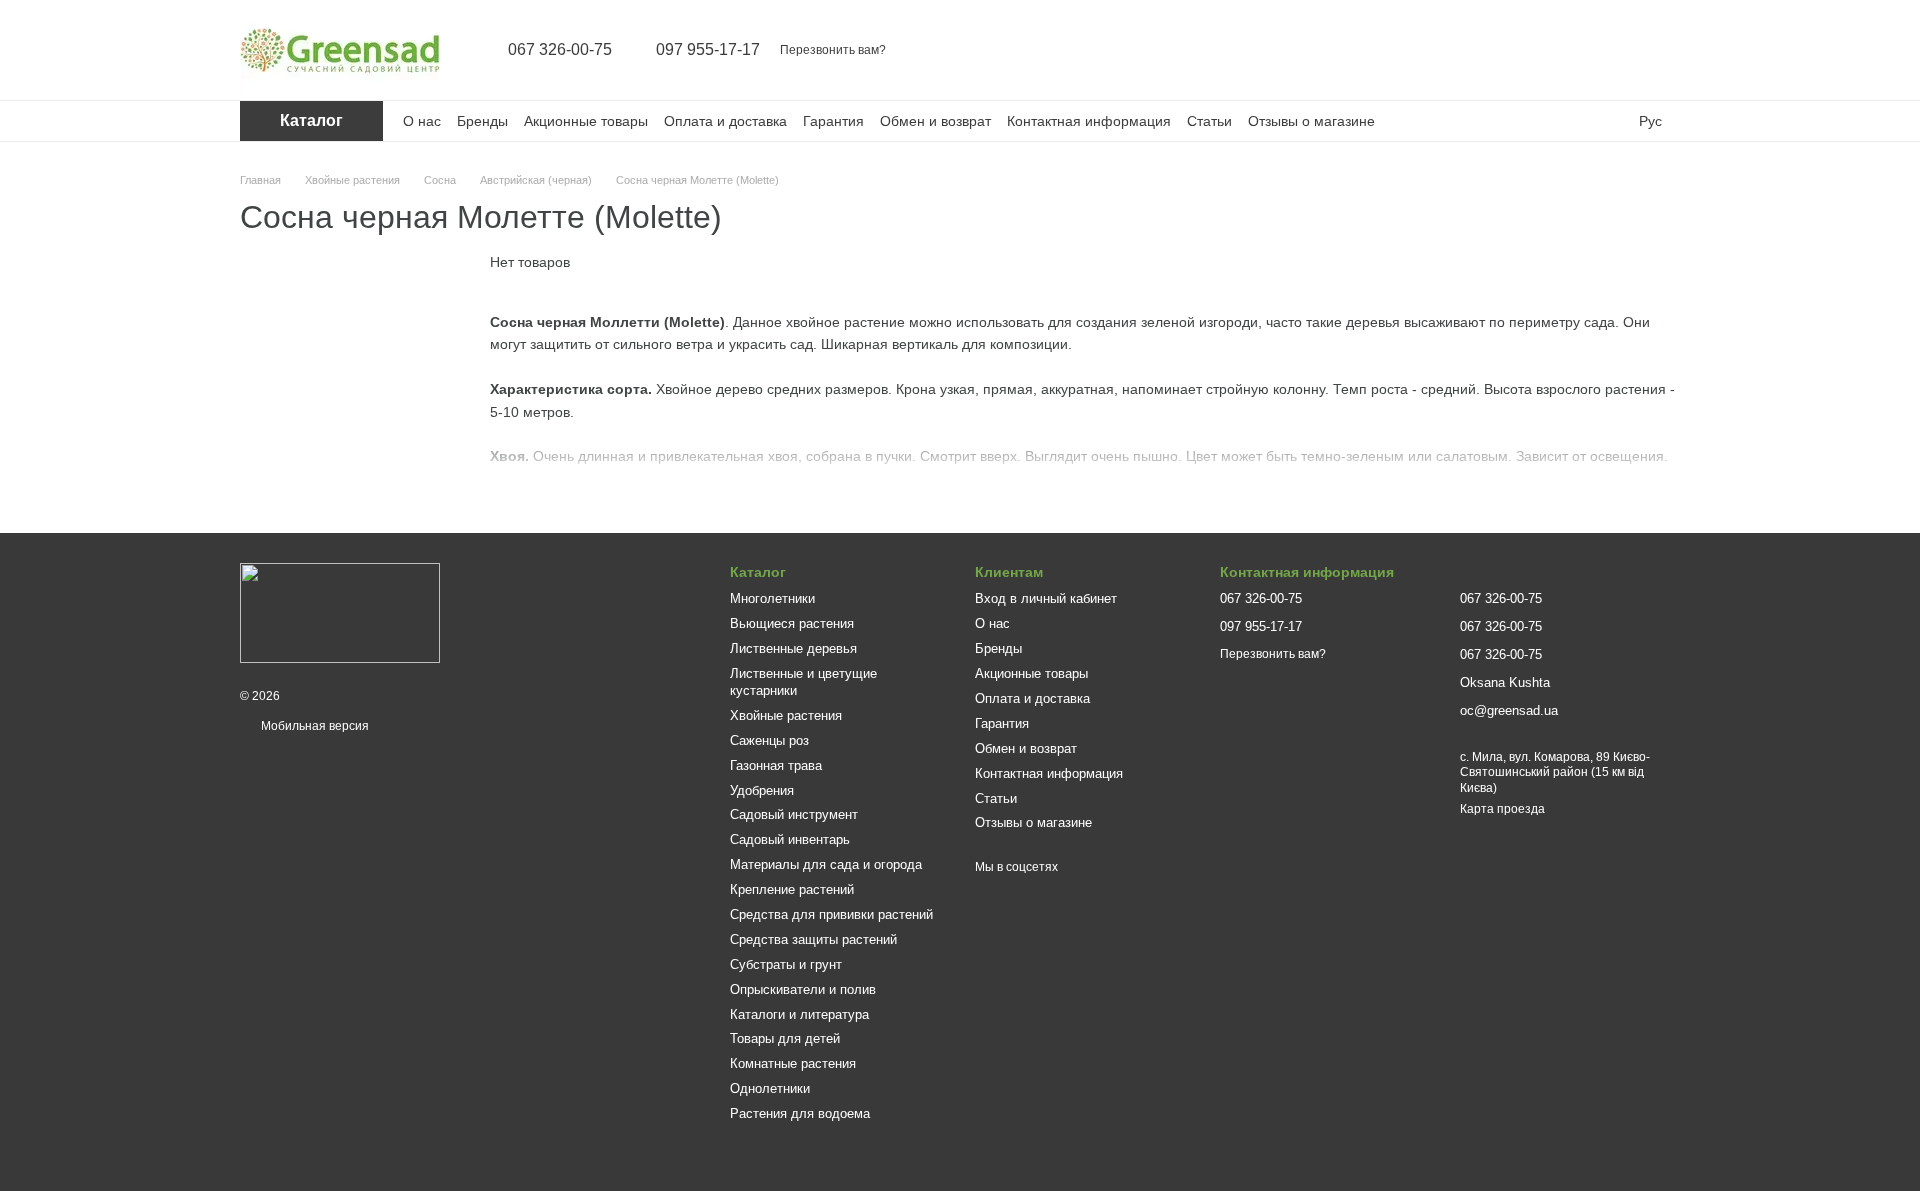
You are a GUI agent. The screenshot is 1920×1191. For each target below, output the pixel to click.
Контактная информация (1089, 121)
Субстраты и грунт (786, 964)
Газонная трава (776, 765)
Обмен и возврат (935, 121)
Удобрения (762, 790)
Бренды (482, 121)
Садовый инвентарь (790, 839)
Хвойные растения (786, 715)
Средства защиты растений (813, 939)
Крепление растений (792, 889)
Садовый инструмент (794, 814)
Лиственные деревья (793, 648)
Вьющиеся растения (792, 623)
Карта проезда (1502, 809)
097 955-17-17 (708, 50)
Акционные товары (586, 121)
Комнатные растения (793, 1063)
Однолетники (770, 1088)
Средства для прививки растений (831, 914)
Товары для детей (785, 1038)
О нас (422, 121)
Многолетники (772, 598)
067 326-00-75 (560, 50)
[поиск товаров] (1508, 50)
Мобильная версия (313, 726)
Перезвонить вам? (833, 50)
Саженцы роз (769, 740)
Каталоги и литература (799, 1014)
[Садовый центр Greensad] (340, 612)
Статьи (1209, 121)
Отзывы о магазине (1311, 121)
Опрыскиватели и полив (803, 989)
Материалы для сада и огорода (826, 864)
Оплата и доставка (725, 121)
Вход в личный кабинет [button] (1046, 598)
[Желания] (1612, 50)
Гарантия (833, 121)
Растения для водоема (800, 1113)
